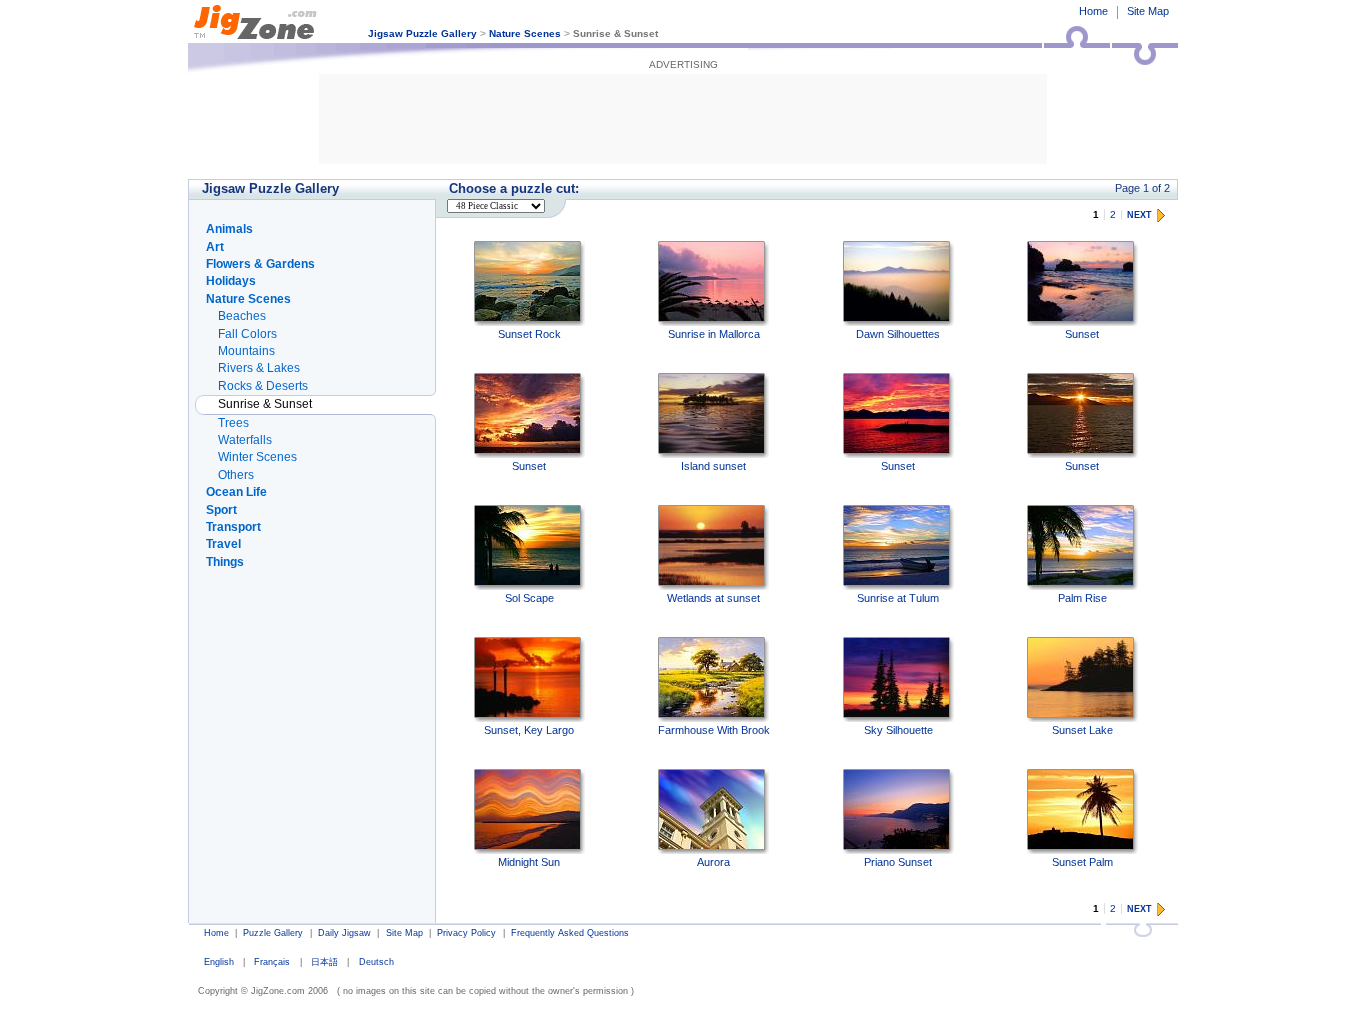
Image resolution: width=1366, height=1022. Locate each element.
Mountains (246, 351)
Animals (229, 229)
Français (272, 962)
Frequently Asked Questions (570, 933)
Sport (221, 510)
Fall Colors (247, 334)
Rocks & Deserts (263, 386)
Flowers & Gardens (260, 264)
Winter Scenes (257, 457)
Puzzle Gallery (273, 933)
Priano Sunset (898, 862)
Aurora (713, 862)
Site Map (1148, 11)
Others (236, 475)
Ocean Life (236, 492)
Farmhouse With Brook (714, 730)
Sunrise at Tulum (898, 598)
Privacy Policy (466, 933)
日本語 (324, 962)
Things (225, 562)
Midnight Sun (529, 862)
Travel (223, 544)
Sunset (1082, 334)
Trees (233, 423)
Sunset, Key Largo (529, 730)
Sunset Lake (1082, 730)
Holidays (231, 281)
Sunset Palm (1082, 862)
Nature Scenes (525, 33)
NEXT (1139, 215)
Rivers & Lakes (259, 368)
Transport (233, 527)
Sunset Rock (529, 334)
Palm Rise (1082, 598)
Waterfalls (245, 440)
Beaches (242, 316)
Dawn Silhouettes (898, 334)
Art (215, 247)
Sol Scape (529, 598)
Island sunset (713, 466)
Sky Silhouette (898, 730)
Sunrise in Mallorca (714, 334)
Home (1093, 11)
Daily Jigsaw (344, 933)
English (219, 962)
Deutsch (376, 962)
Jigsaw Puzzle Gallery (422, 33)
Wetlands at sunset (713, 598)
